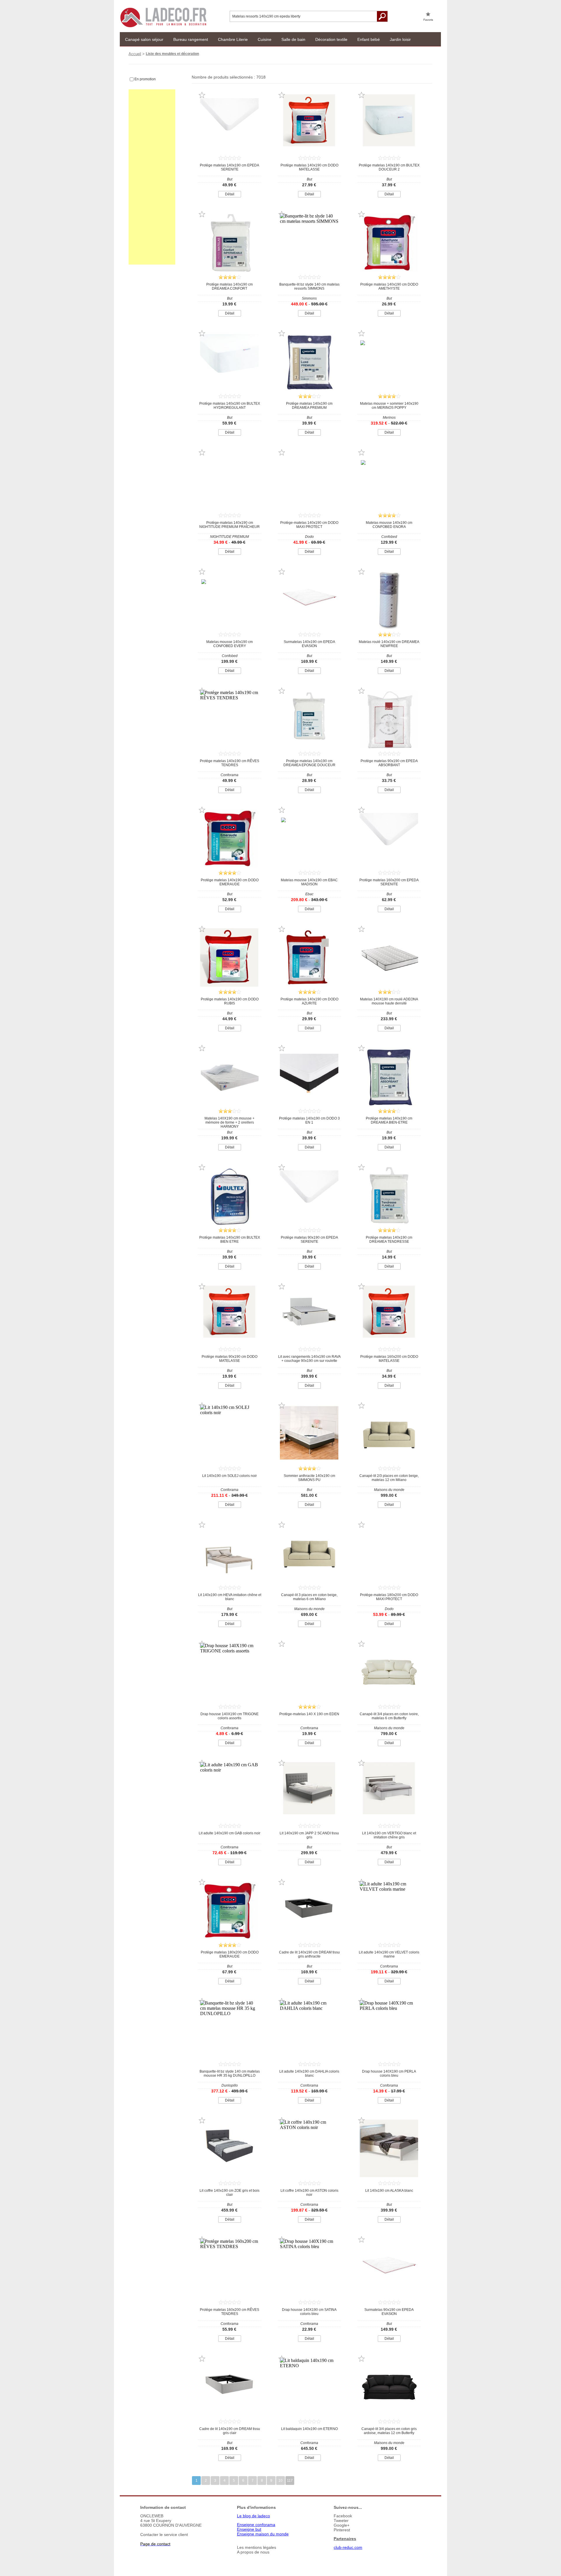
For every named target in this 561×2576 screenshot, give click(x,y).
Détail (230, 194)
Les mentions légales (257, 2547)
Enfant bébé (369, 39)
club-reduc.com (348, 2547)
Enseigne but (249, 2529)
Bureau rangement (191, 39)
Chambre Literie (233, 39)
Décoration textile (331, 39)
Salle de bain (293, 39)
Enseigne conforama (256, 2525)
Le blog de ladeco (253, 2516)
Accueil (135, 54)
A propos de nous (253, 2552)
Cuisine (265, 39)
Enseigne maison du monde (263, 2534)
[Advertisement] (152, 177)
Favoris (428, 20)
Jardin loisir (400, 39)
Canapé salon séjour (144, 39)
